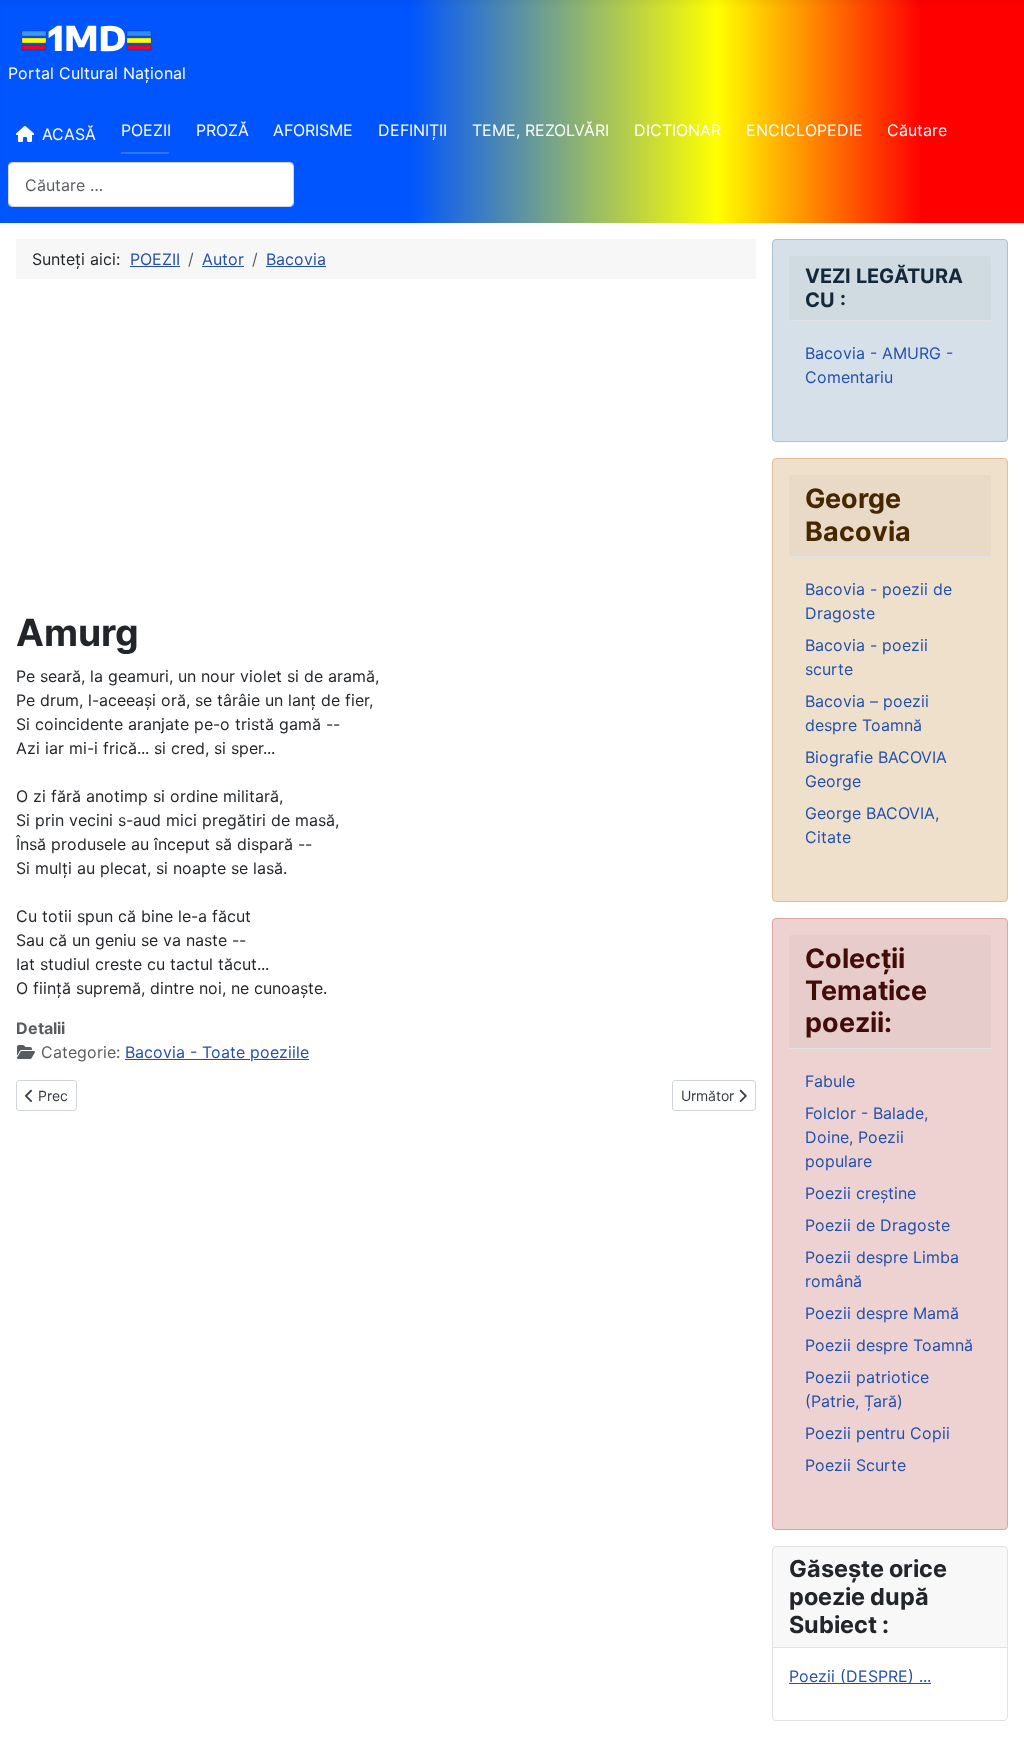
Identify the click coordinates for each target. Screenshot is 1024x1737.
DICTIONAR (677, 130)
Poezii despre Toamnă (889, 1345)
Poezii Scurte (855, 1465)
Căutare (917, 130)
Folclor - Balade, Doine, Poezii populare (866, 1137)
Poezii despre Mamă (882, 1313)
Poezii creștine (860, 1193)
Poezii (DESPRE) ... (860, 1676)
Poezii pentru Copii (877, 1433)
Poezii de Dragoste (877, 1225)
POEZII (146, 130)
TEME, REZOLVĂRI (540, 130)
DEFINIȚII (412, 130)
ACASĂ (69, 134)
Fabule (830, 1081)
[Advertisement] (386, 445)
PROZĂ (222, 130)
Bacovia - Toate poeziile (217, 1052)
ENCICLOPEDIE (804, 130)
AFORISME (313, 130)
